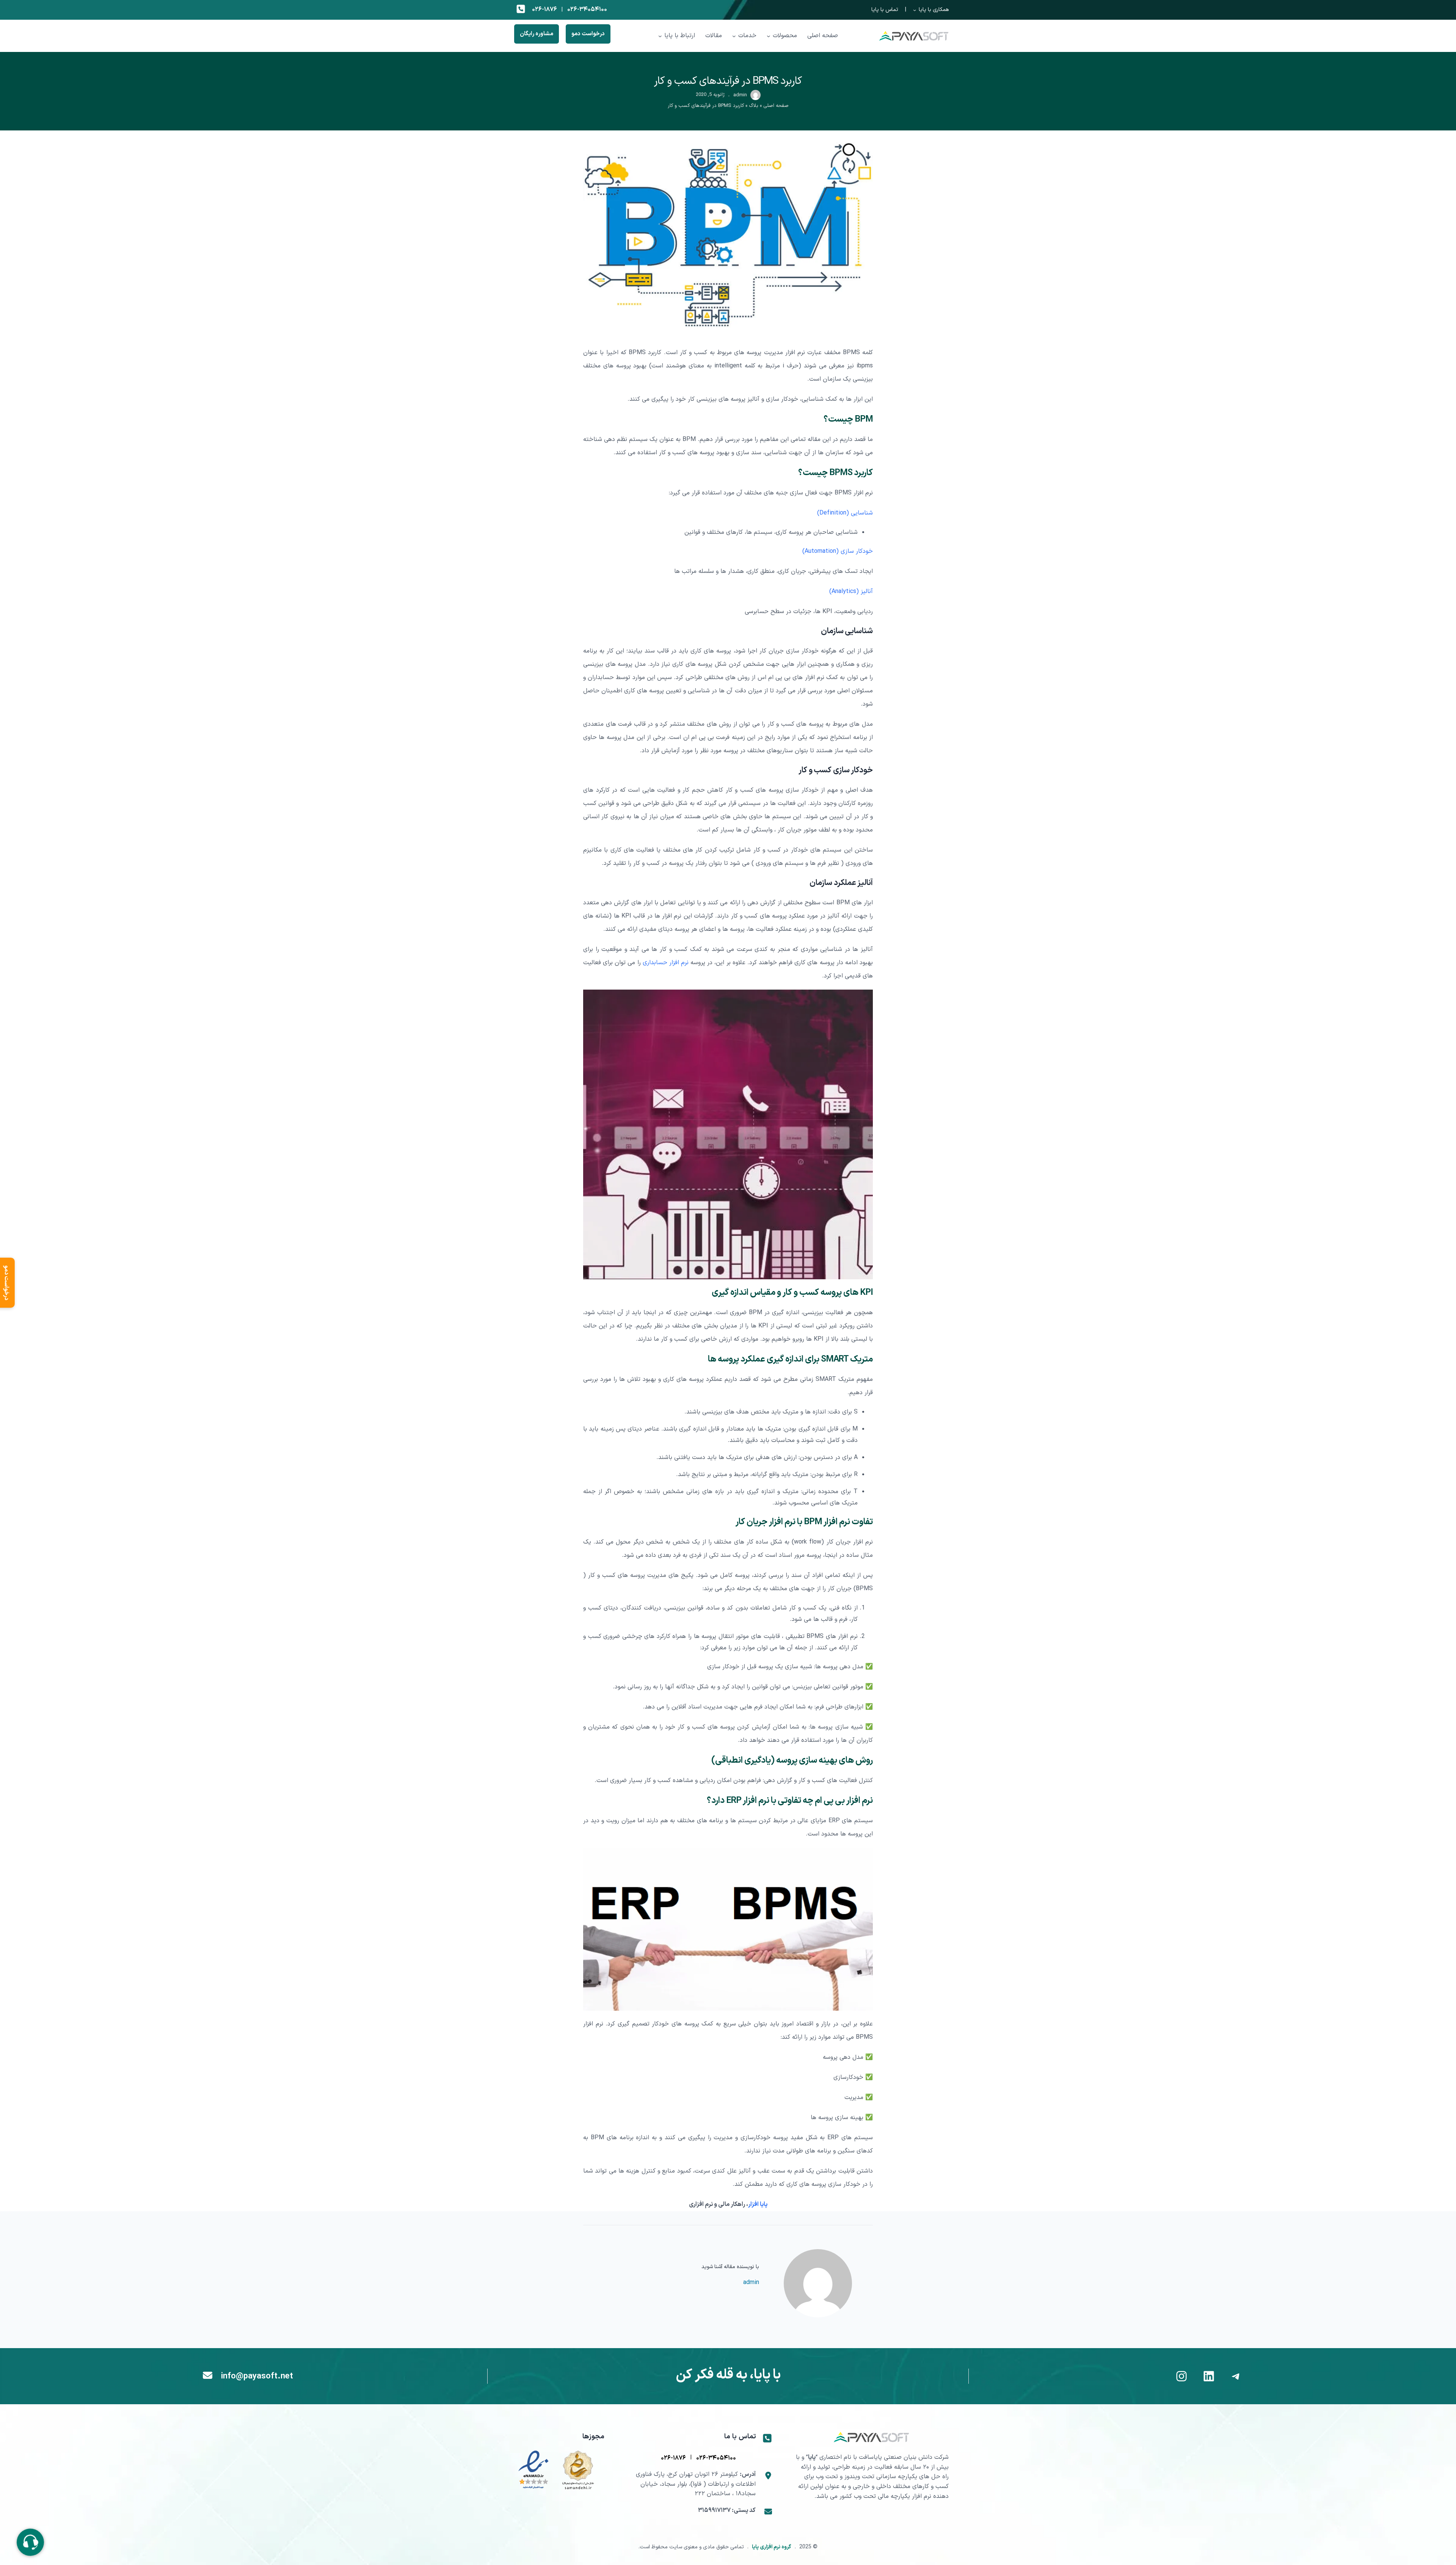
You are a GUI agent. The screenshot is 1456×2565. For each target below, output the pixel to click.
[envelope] (208, 2375)
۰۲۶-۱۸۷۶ (544, 9)
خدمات (747, 36)
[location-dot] (768, 2476)
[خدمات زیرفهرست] (734, 36)
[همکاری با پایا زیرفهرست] (915, 10)
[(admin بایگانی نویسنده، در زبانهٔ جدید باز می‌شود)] (755, 99)
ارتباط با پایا (680, 36)
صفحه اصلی (776, 106)
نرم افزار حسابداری (666, 963)
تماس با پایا (885, 10)
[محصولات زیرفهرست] (769, 36)
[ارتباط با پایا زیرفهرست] (660, 36)
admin (740, 95)
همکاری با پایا (934, 10)
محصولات (785, 36)
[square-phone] (521, 9)
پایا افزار (758, 2204)
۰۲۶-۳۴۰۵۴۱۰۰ (587, 9)
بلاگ (754, 106)
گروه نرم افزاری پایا (772, 2547)
